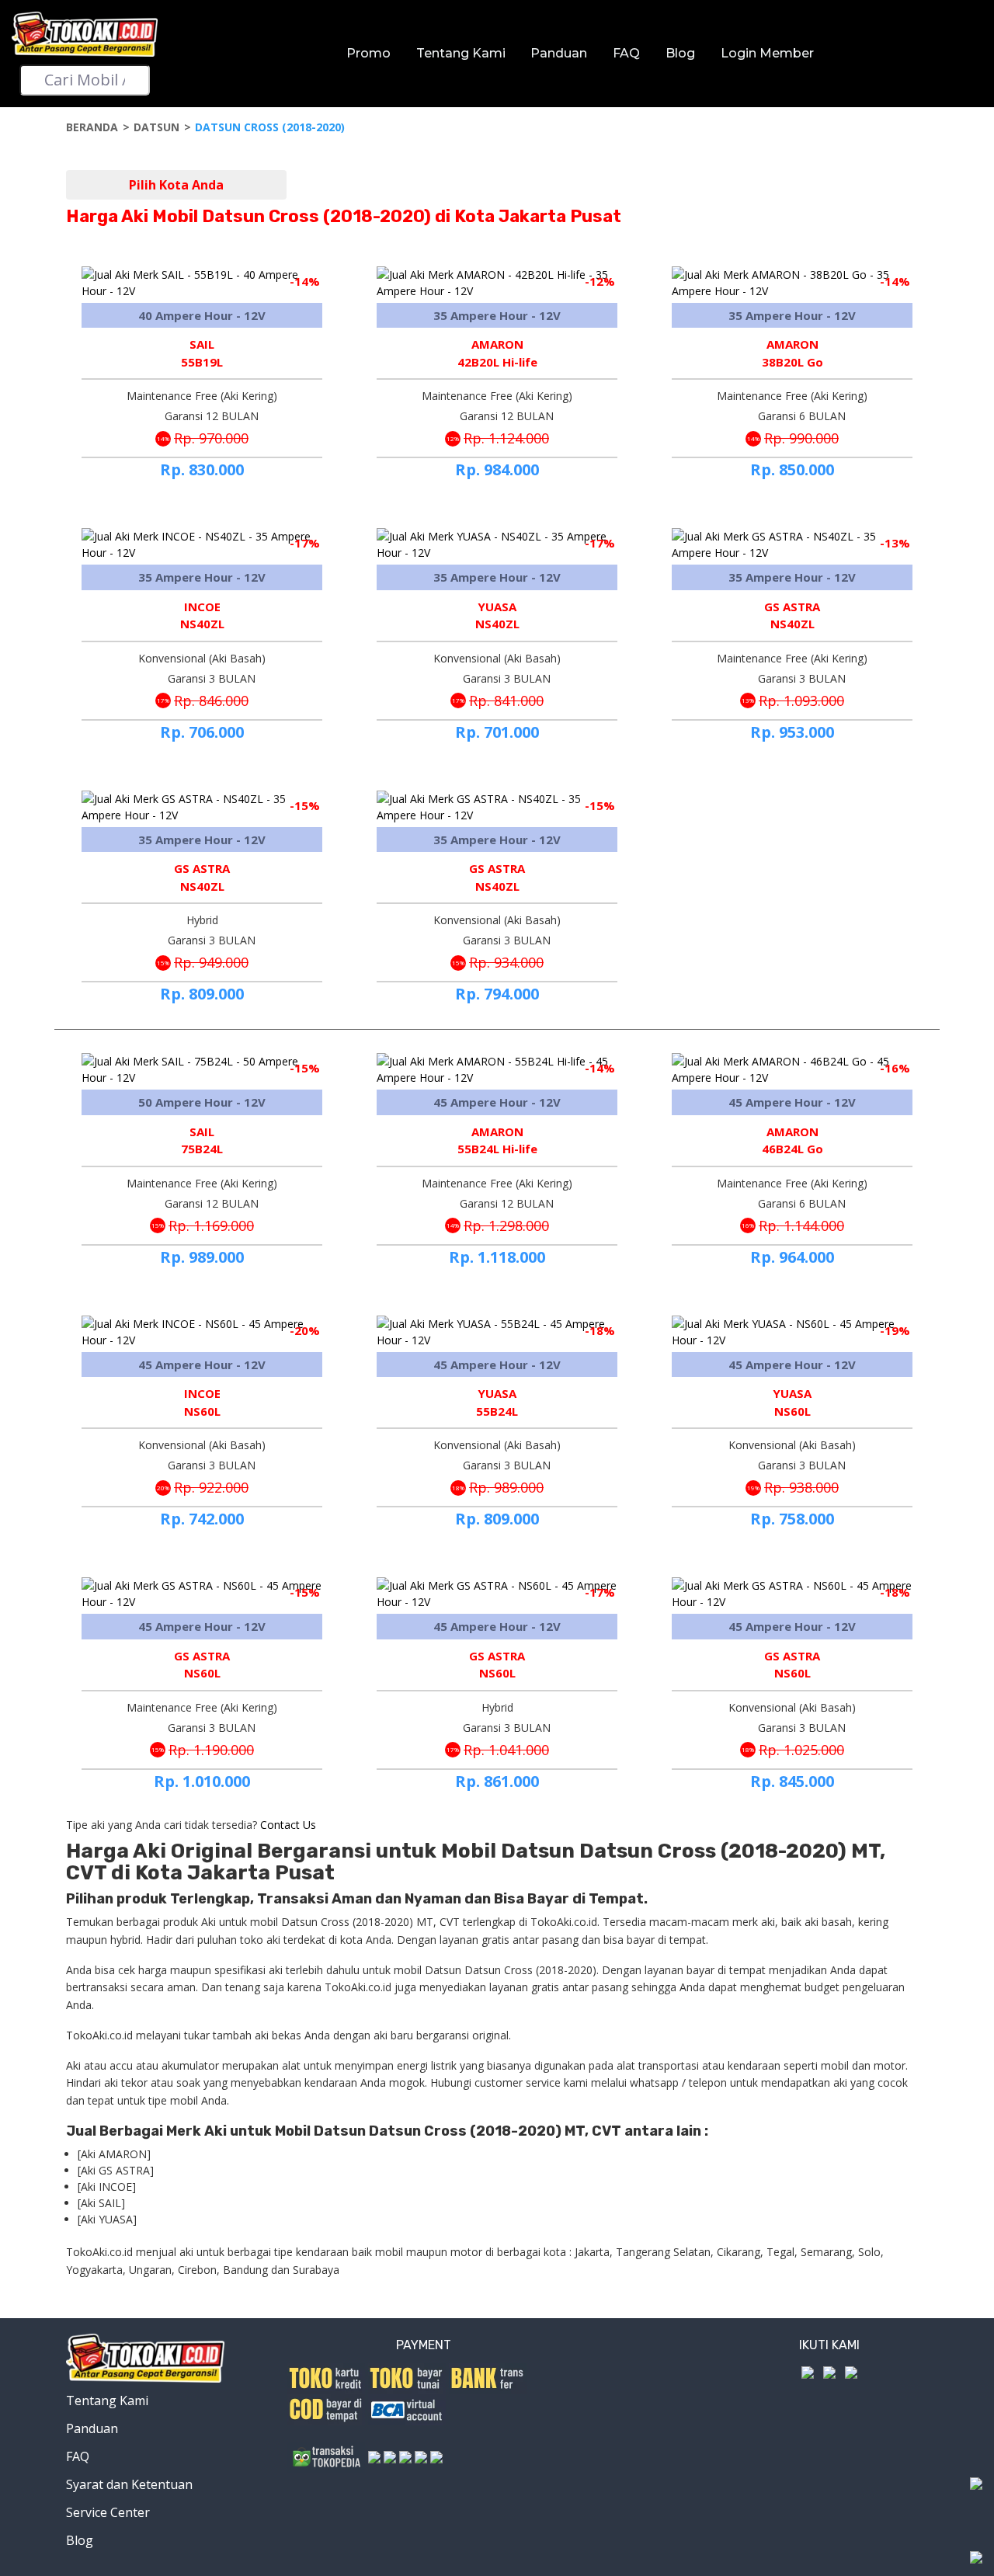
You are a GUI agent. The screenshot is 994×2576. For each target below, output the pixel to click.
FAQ (626, 53)
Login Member (767, 53)
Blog (680, 53)
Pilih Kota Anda (176, 185)
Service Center (108, 2512)
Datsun (156, 127)
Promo (368, 53)
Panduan (559, 53)
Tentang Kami (461, 53)
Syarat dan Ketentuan (129, 2484)
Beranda (92, 127)
